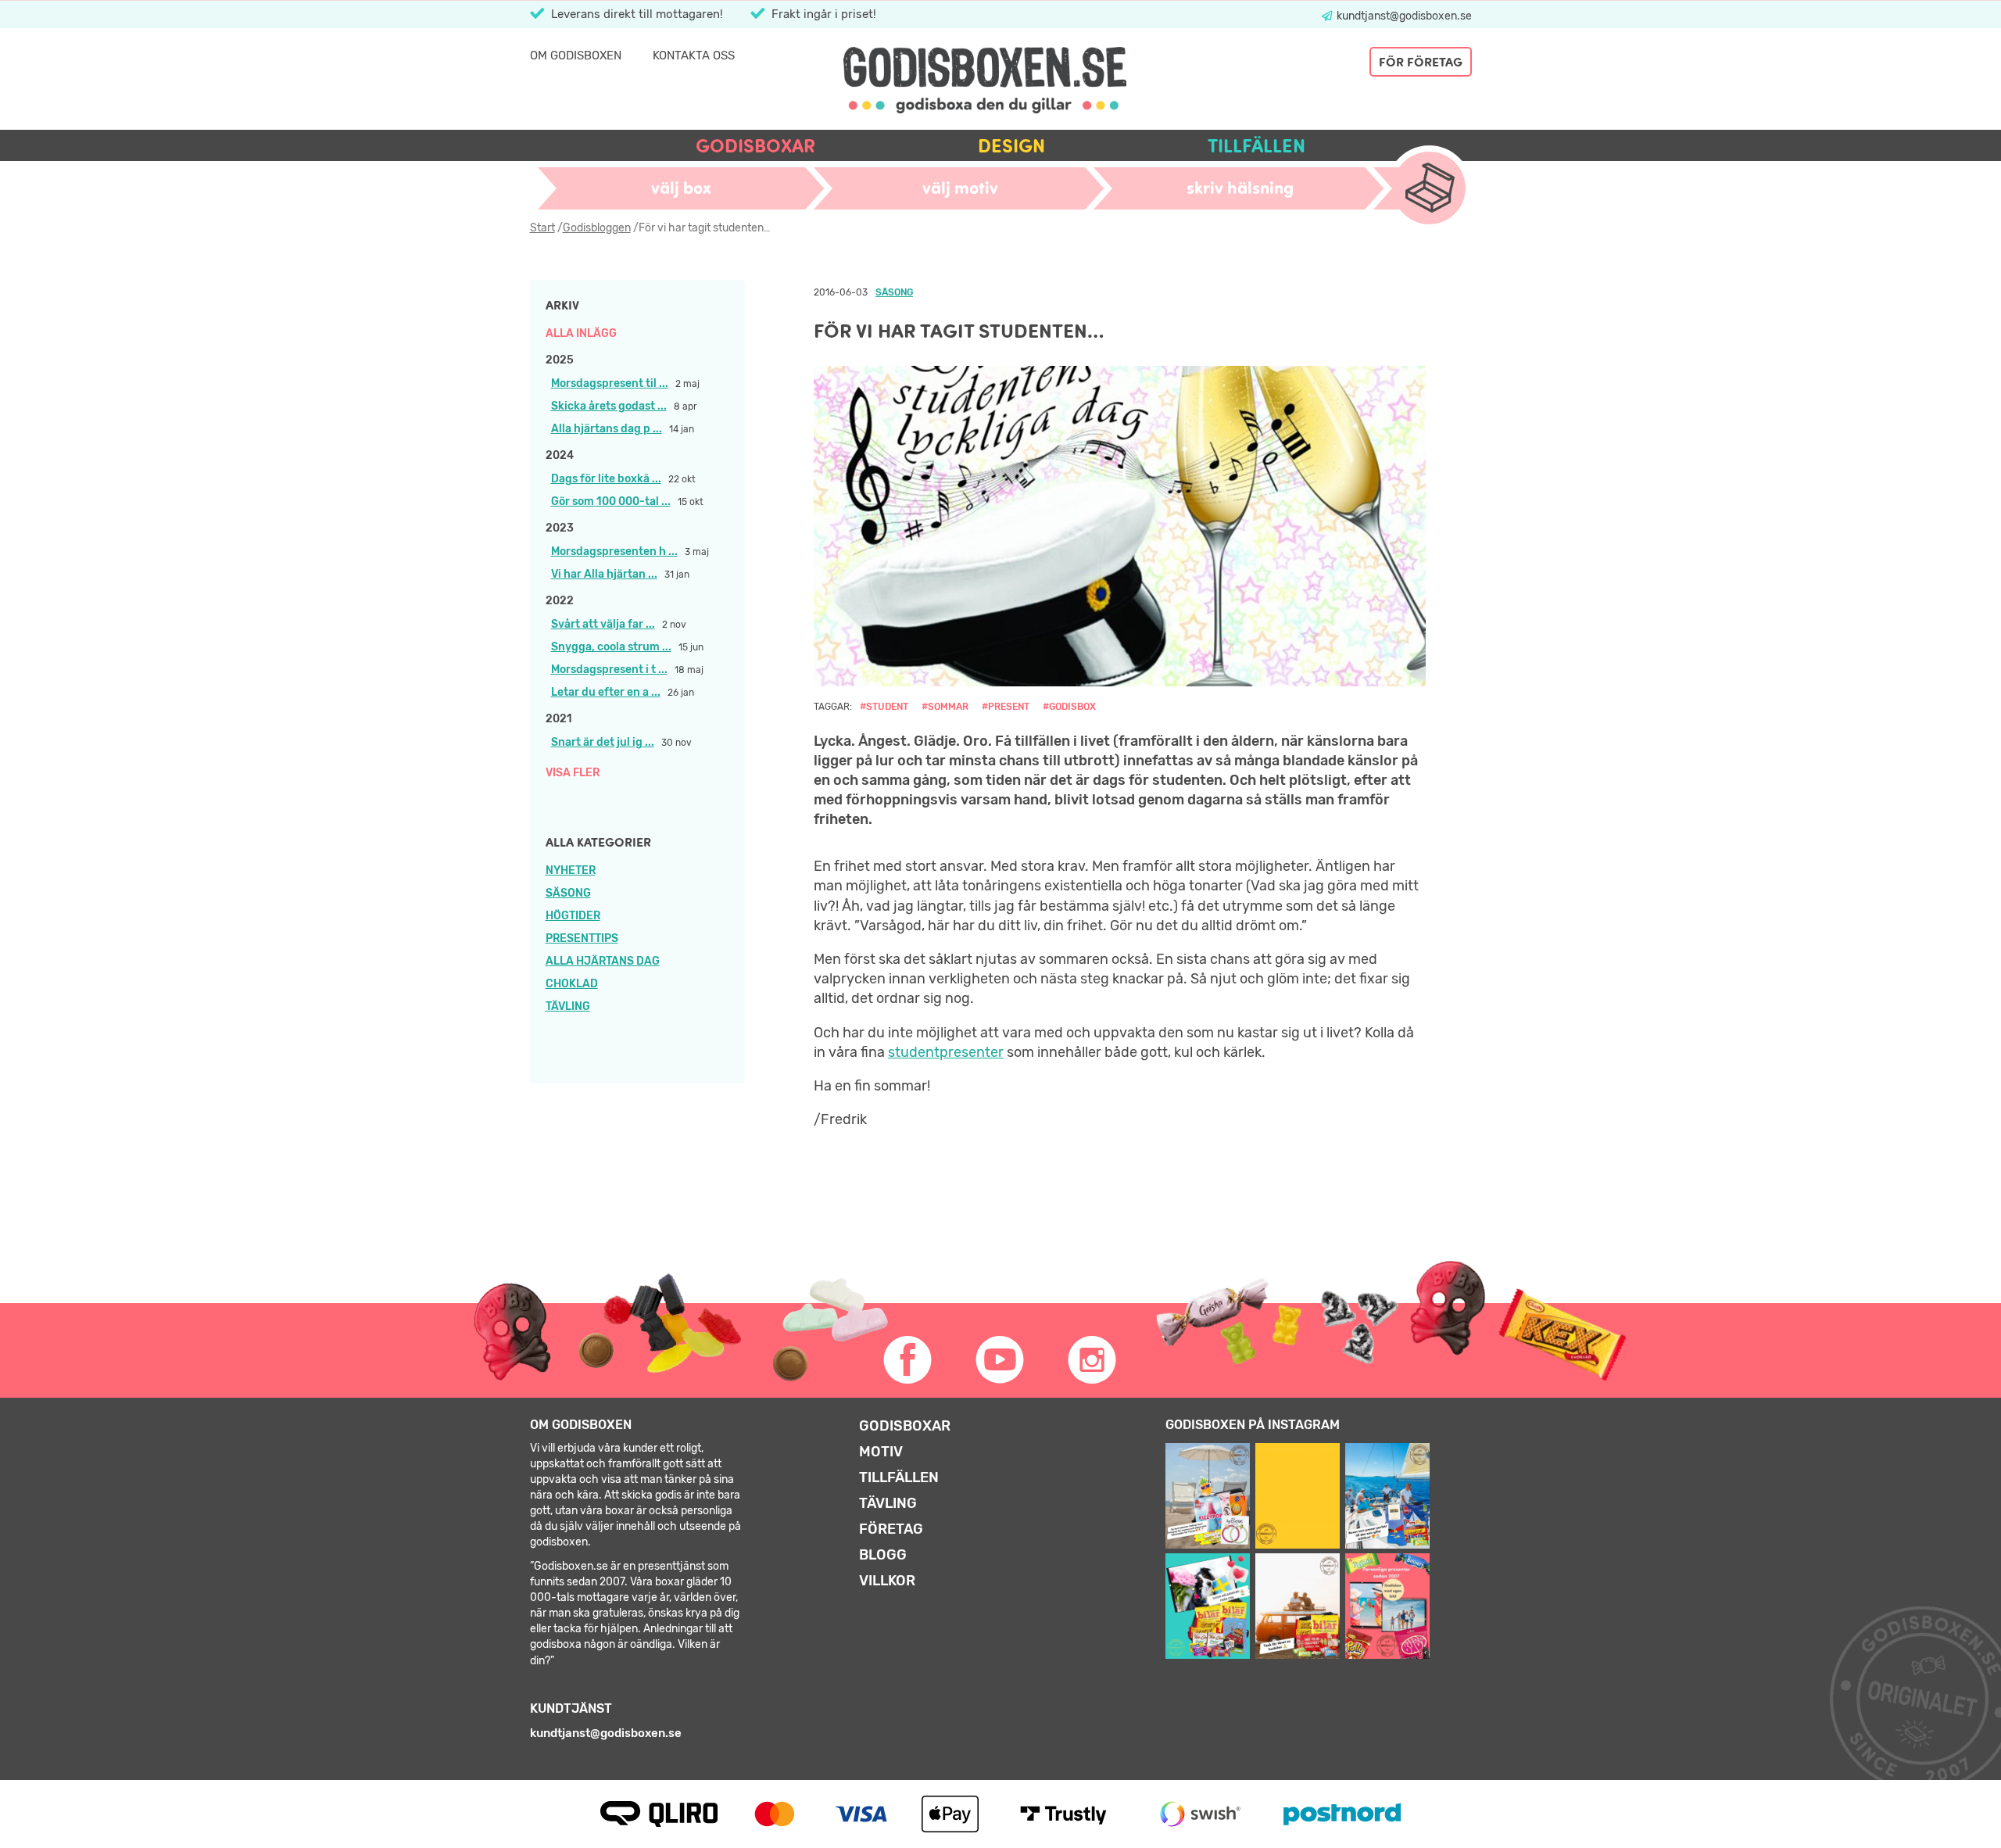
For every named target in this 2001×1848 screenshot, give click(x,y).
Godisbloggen (597, 228)
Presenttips (582, 938)
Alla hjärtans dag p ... (607, 429)
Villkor (887, 1581)
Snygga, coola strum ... (611, 647)
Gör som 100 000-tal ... (611, 501)
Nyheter (571, 870)
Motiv (881, 1452)
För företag (1421, 62)
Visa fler (573, 773)
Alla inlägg (581, 333)
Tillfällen (1256, 146)
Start (542, 228)
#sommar (945, 707)
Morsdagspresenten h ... (614, 552)
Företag (891, 1529)
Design (1011, 146)
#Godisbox (1069, 707)
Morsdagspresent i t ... (609, 670)
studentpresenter (946, 1052)
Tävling (568, 1006)
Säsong (568, 893)
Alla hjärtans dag (603, 961)
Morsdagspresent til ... (610, 383)
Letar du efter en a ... (606, 692)
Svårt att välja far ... (603, 624)
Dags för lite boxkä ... (606, 479)
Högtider (573, 916)
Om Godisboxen (576, 56)
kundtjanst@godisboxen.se (1403, 16)
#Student (884, 707)
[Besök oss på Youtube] (1000, 1360)
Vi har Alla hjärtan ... (604, 574)
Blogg (883, 1555)
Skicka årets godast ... (609, 406)
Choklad (572, 984)
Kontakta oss (694, 56)
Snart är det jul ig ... (603, 742)
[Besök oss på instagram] (1093, 1360)
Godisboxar (755, 146)
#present (1006, 707)
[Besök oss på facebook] (908, 1360)
